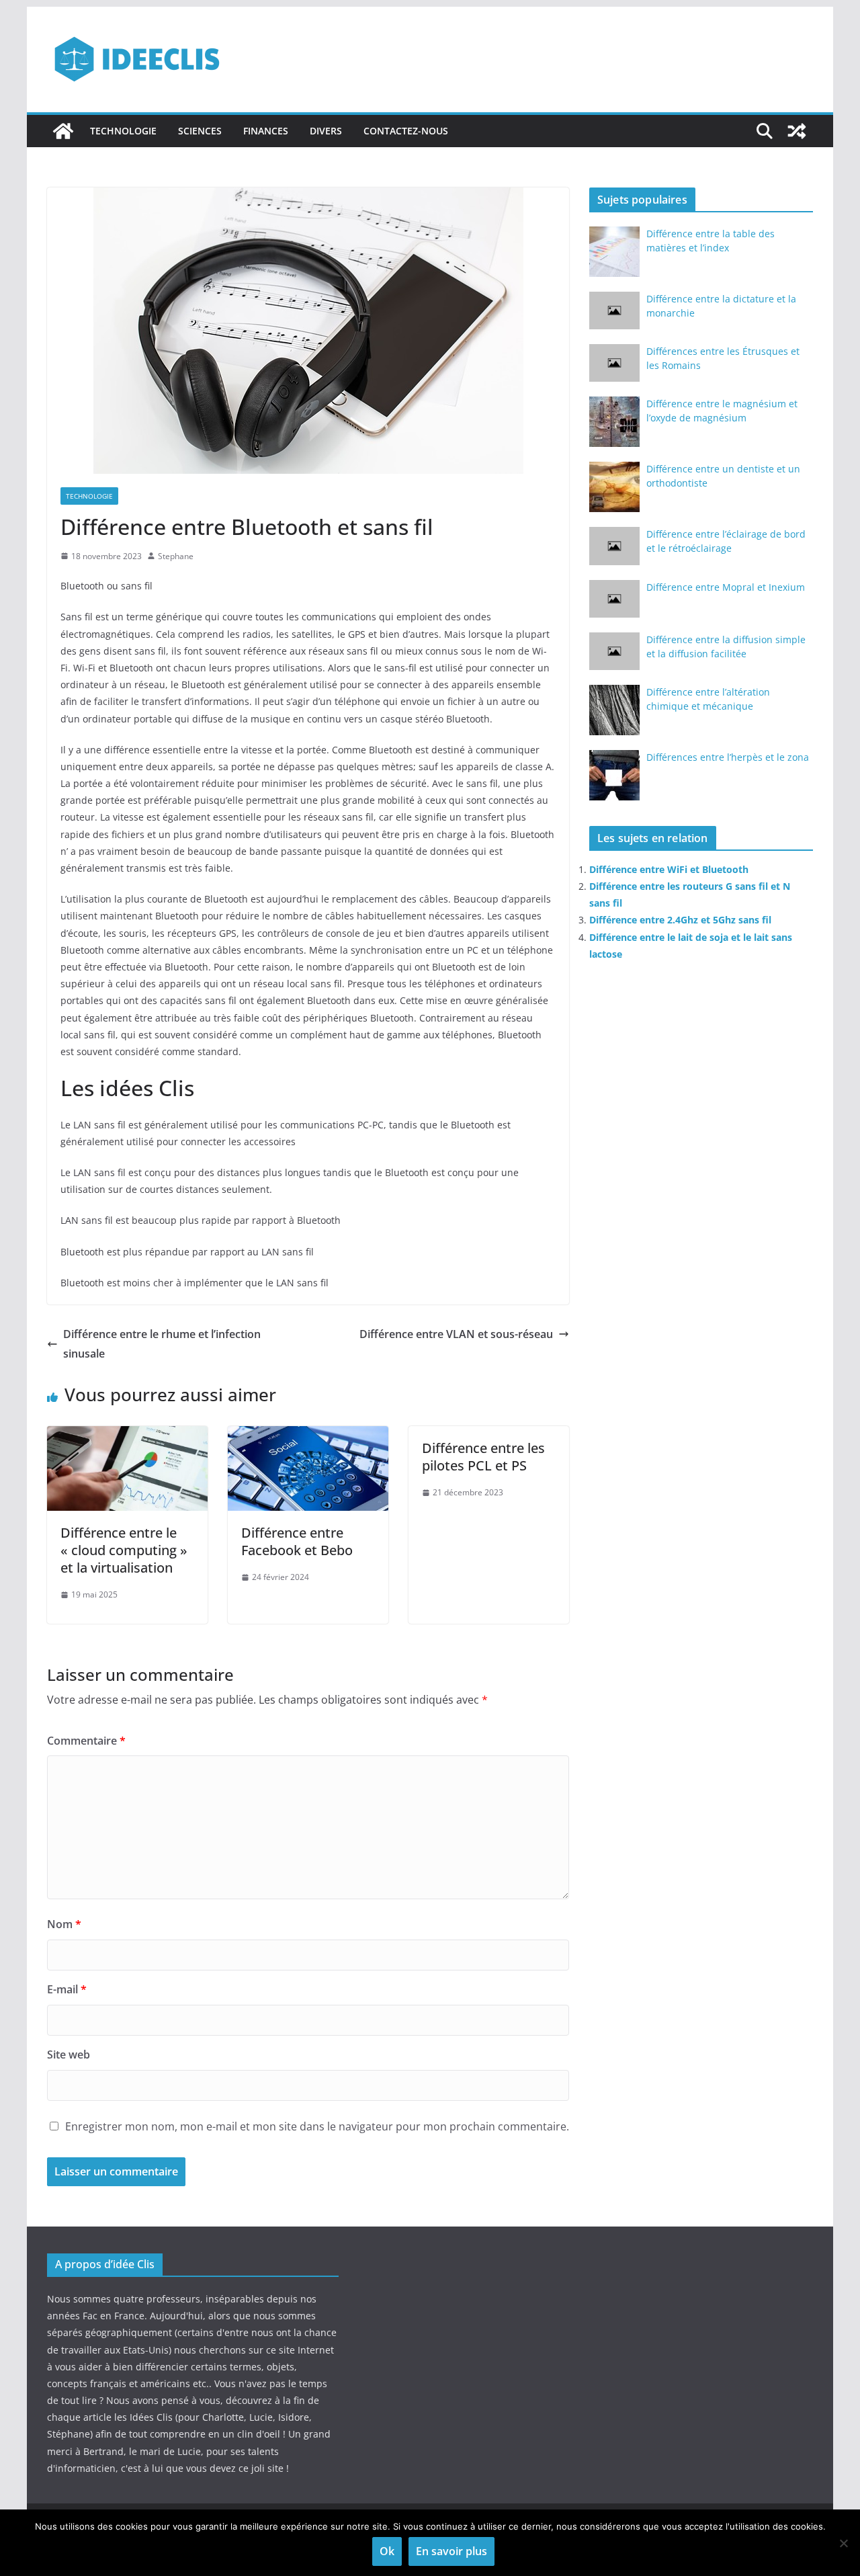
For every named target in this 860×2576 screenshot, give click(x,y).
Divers (326, 131)
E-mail (67, 1989)
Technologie (123, 131)
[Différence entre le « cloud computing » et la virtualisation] (127, 1436)
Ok (387, 2551)
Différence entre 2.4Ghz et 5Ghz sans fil (680, 920)
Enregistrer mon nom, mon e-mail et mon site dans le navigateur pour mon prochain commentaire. (317, 2126)
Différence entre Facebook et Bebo (297, 1541)
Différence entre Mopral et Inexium (726, 587)
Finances (266, 131)
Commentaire (86, 1741)
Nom (64, 1924)
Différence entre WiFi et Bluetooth (669, 869)
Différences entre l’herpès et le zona (728, 757)
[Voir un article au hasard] (797, 131)
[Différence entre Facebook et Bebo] (308, 1436)
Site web (69, 2054)
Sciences (200, 131)
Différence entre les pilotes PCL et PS (483, 1457)
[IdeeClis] (63, 131)
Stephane (176, 556)
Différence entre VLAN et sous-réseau (456, 1334)
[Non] (843, 2543)
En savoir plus (451, 2551)
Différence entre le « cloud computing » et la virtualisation (124, 1550)
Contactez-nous (406, 131)
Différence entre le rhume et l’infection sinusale (162, 1344)
